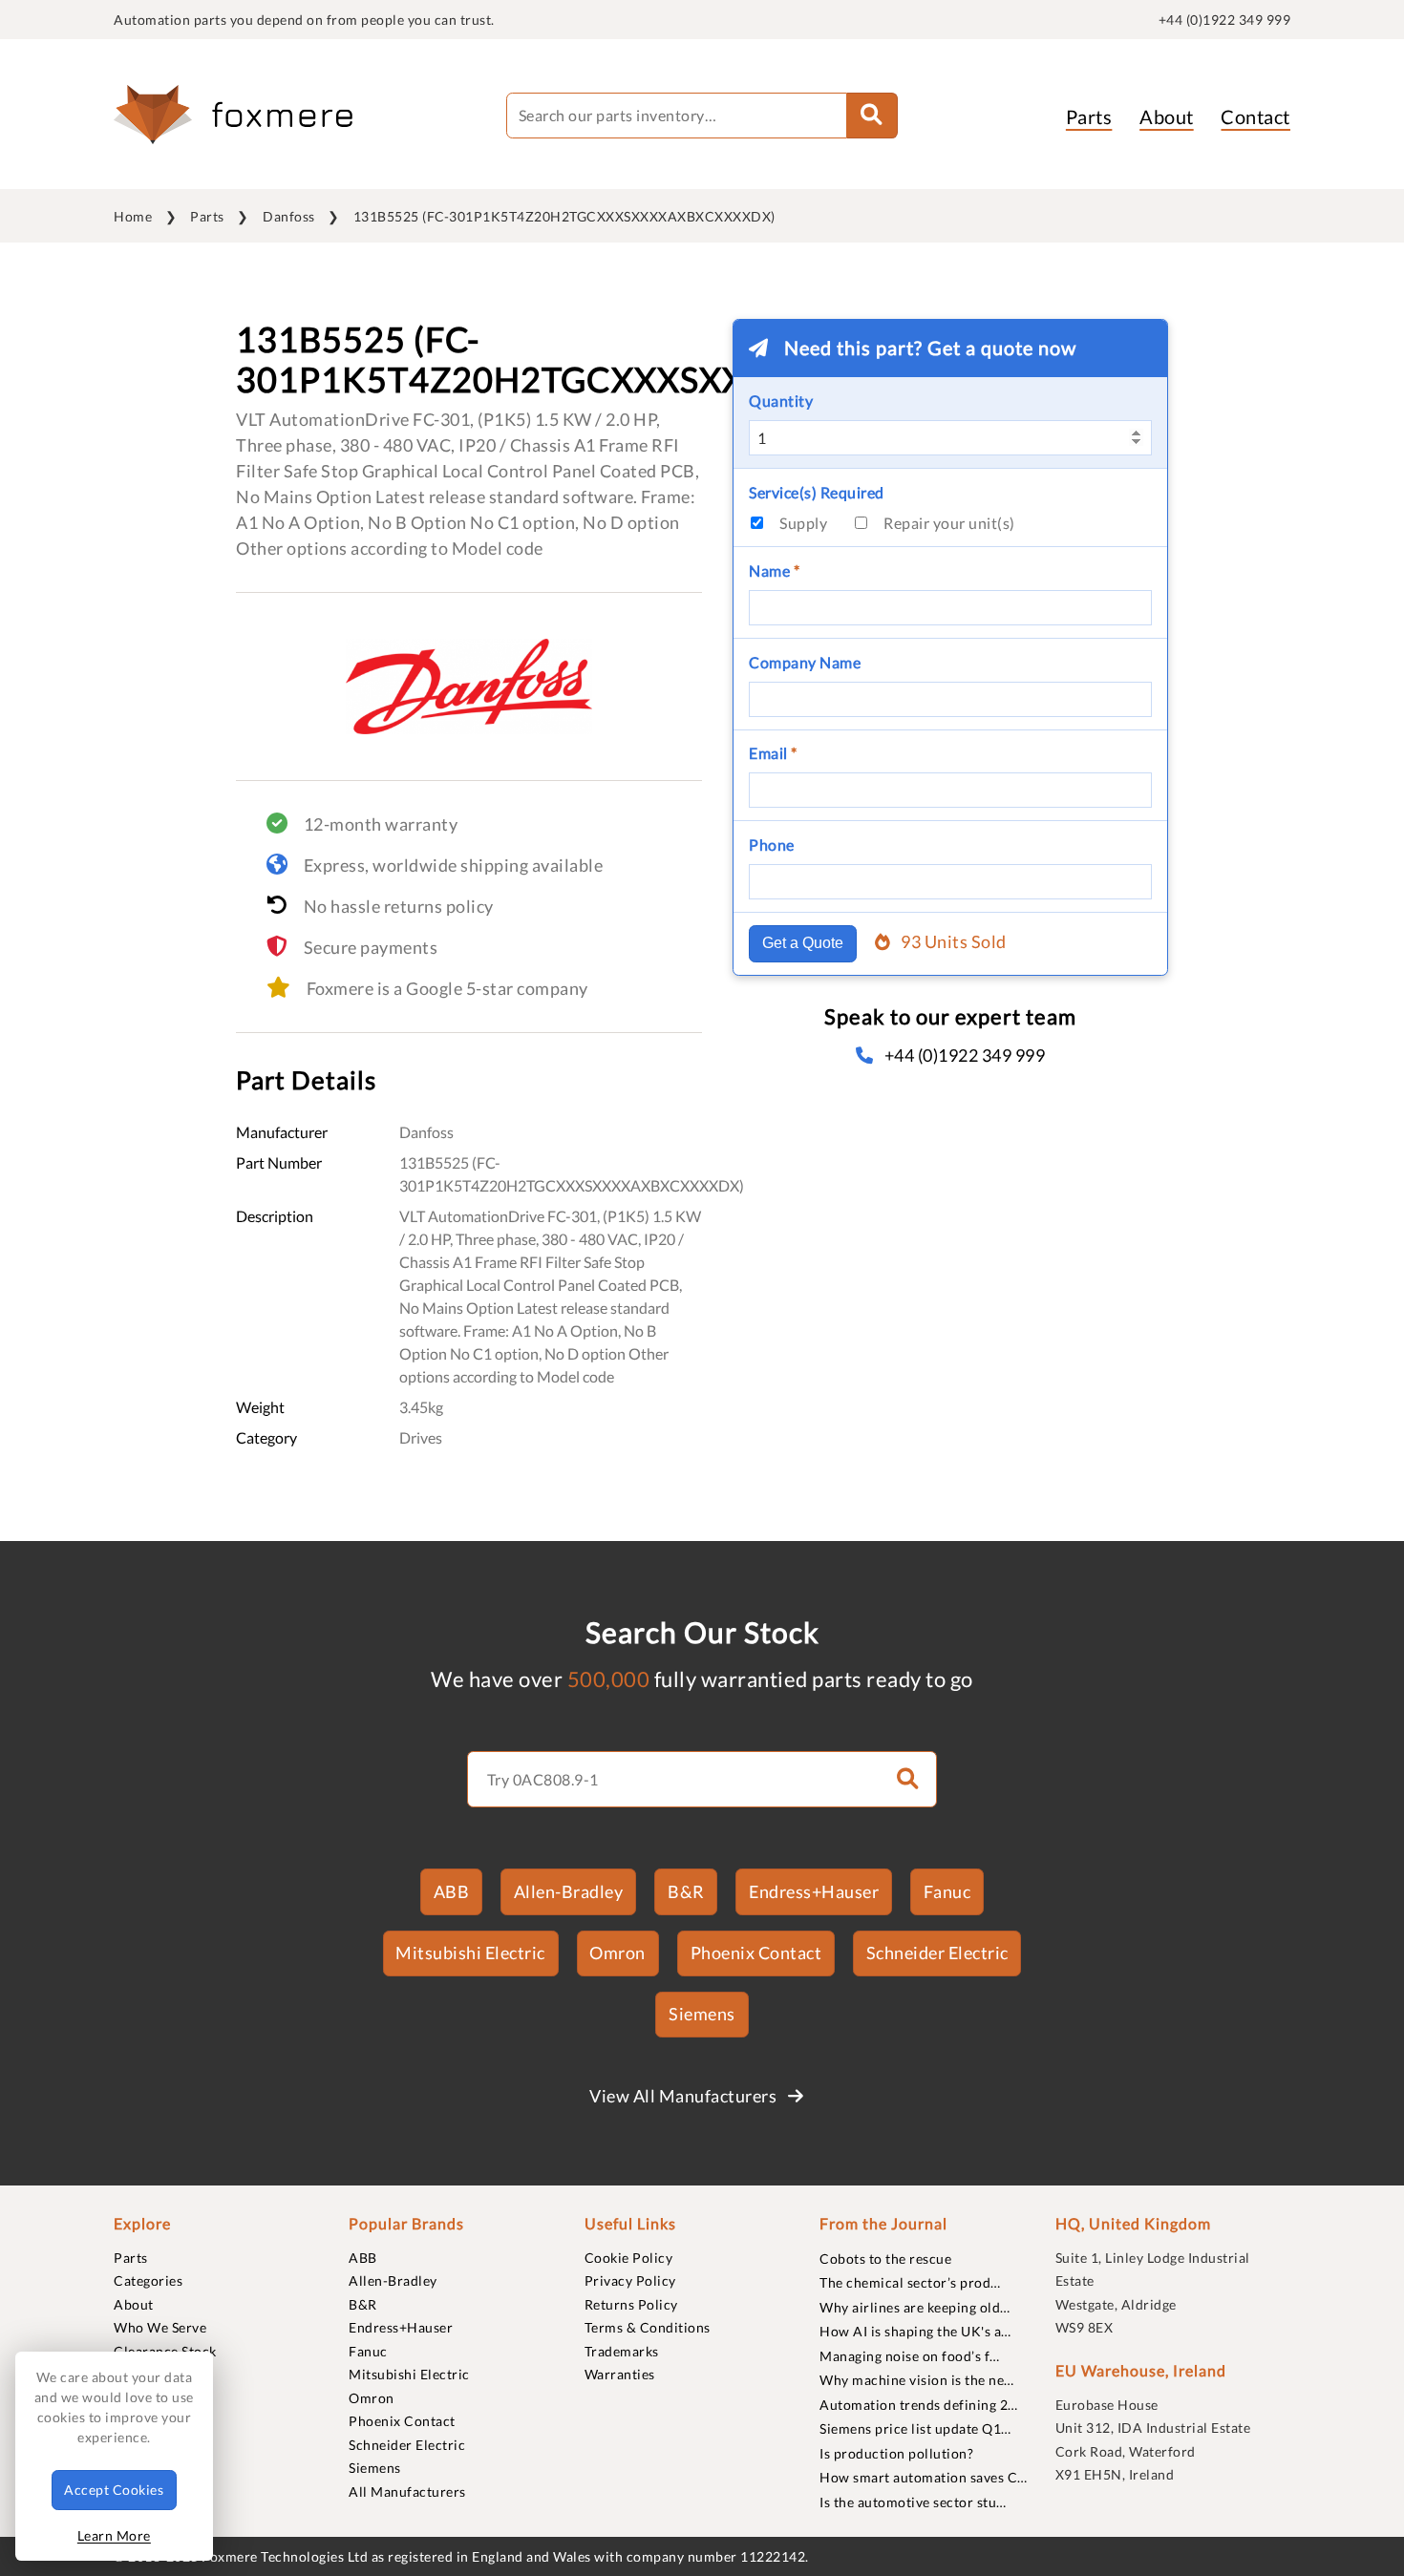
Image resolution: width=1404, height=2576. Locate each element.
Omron (617, 1953)
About (1167, 116)
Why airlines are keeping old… (915, 2307)
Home (133, 216)
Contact (1255, 116)
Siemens (702, 2014)
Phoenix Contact (756, 1953)
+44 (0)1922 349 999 (1225, 20)
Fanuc (947, 1891)
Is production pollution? (896, 2453)
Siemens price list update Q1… (915, 2428)
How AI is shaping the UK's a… (915, 2331)
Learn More (114, 2535)
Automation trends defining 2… (919, 2405)
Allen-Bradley (569, 1891)
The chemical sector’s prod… (910, 2282)
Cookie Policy (629, 2258)
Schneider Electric (937, 1953)
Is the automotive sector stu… (913, 2502)
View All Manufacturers (685, 2096)
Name (774, 570)
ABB (452, 1891)
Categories (148, 2280)
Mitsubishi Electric (470, 1953)
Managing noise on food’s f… (910, 2356)
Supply (803, 523)
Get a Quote (803, 943)
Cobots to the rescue (885, 2259)
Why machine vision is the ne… (917, 2380)
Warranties (620, 2374)
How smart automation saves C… (924, 2477)
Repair (949, 523)
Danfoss (289, 216)
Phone (772, 845)
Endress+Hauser (814, 1891)
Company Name (805, 662)
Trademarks (622, 2351)
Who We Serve (160, 2327)
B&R (686, 1891)
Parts (1089, 116)
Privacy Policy (630, 2280)
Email (773, 753)
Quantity (781, 401)
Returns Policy (631, 2304)
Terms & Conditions (648, 2327)
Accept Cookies (114, 2490)
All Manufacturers (407, 2492)
